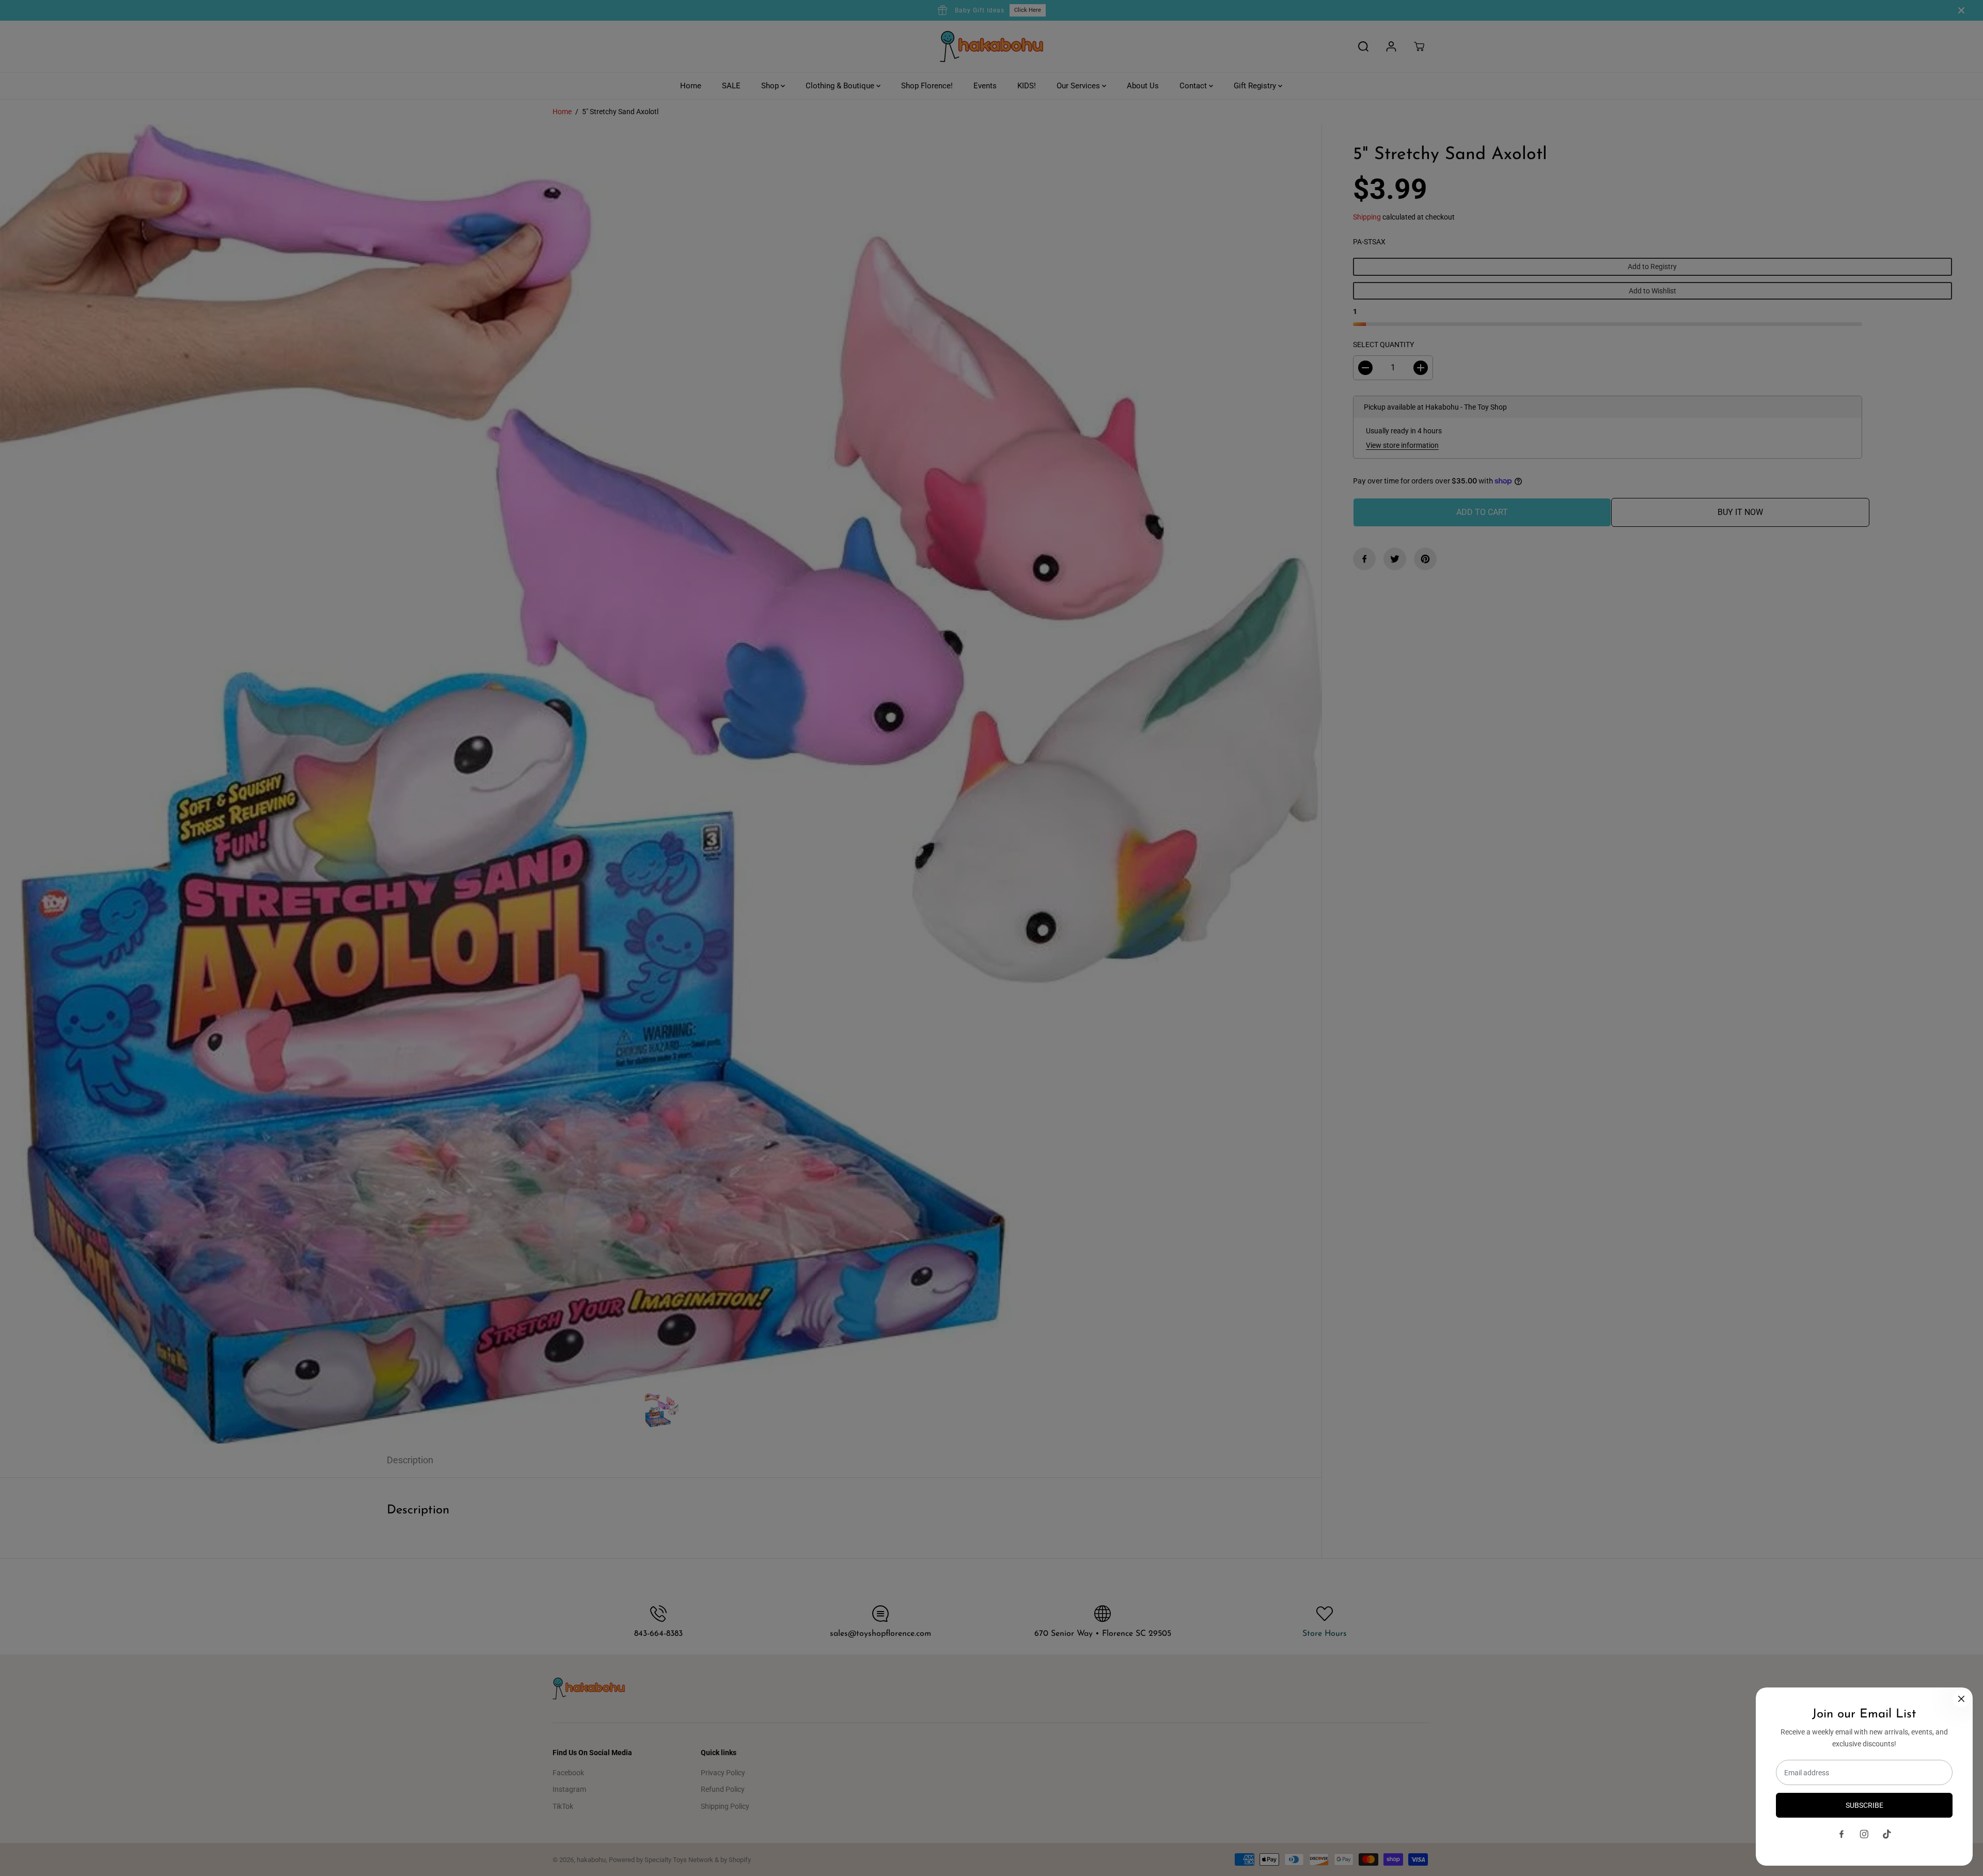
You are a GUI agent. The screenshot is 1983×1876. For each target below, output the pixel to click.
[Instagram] (1864, 1834)
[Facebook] (1842, 1834)
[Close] (1961, 1699)
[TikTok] (1887, 1834)
